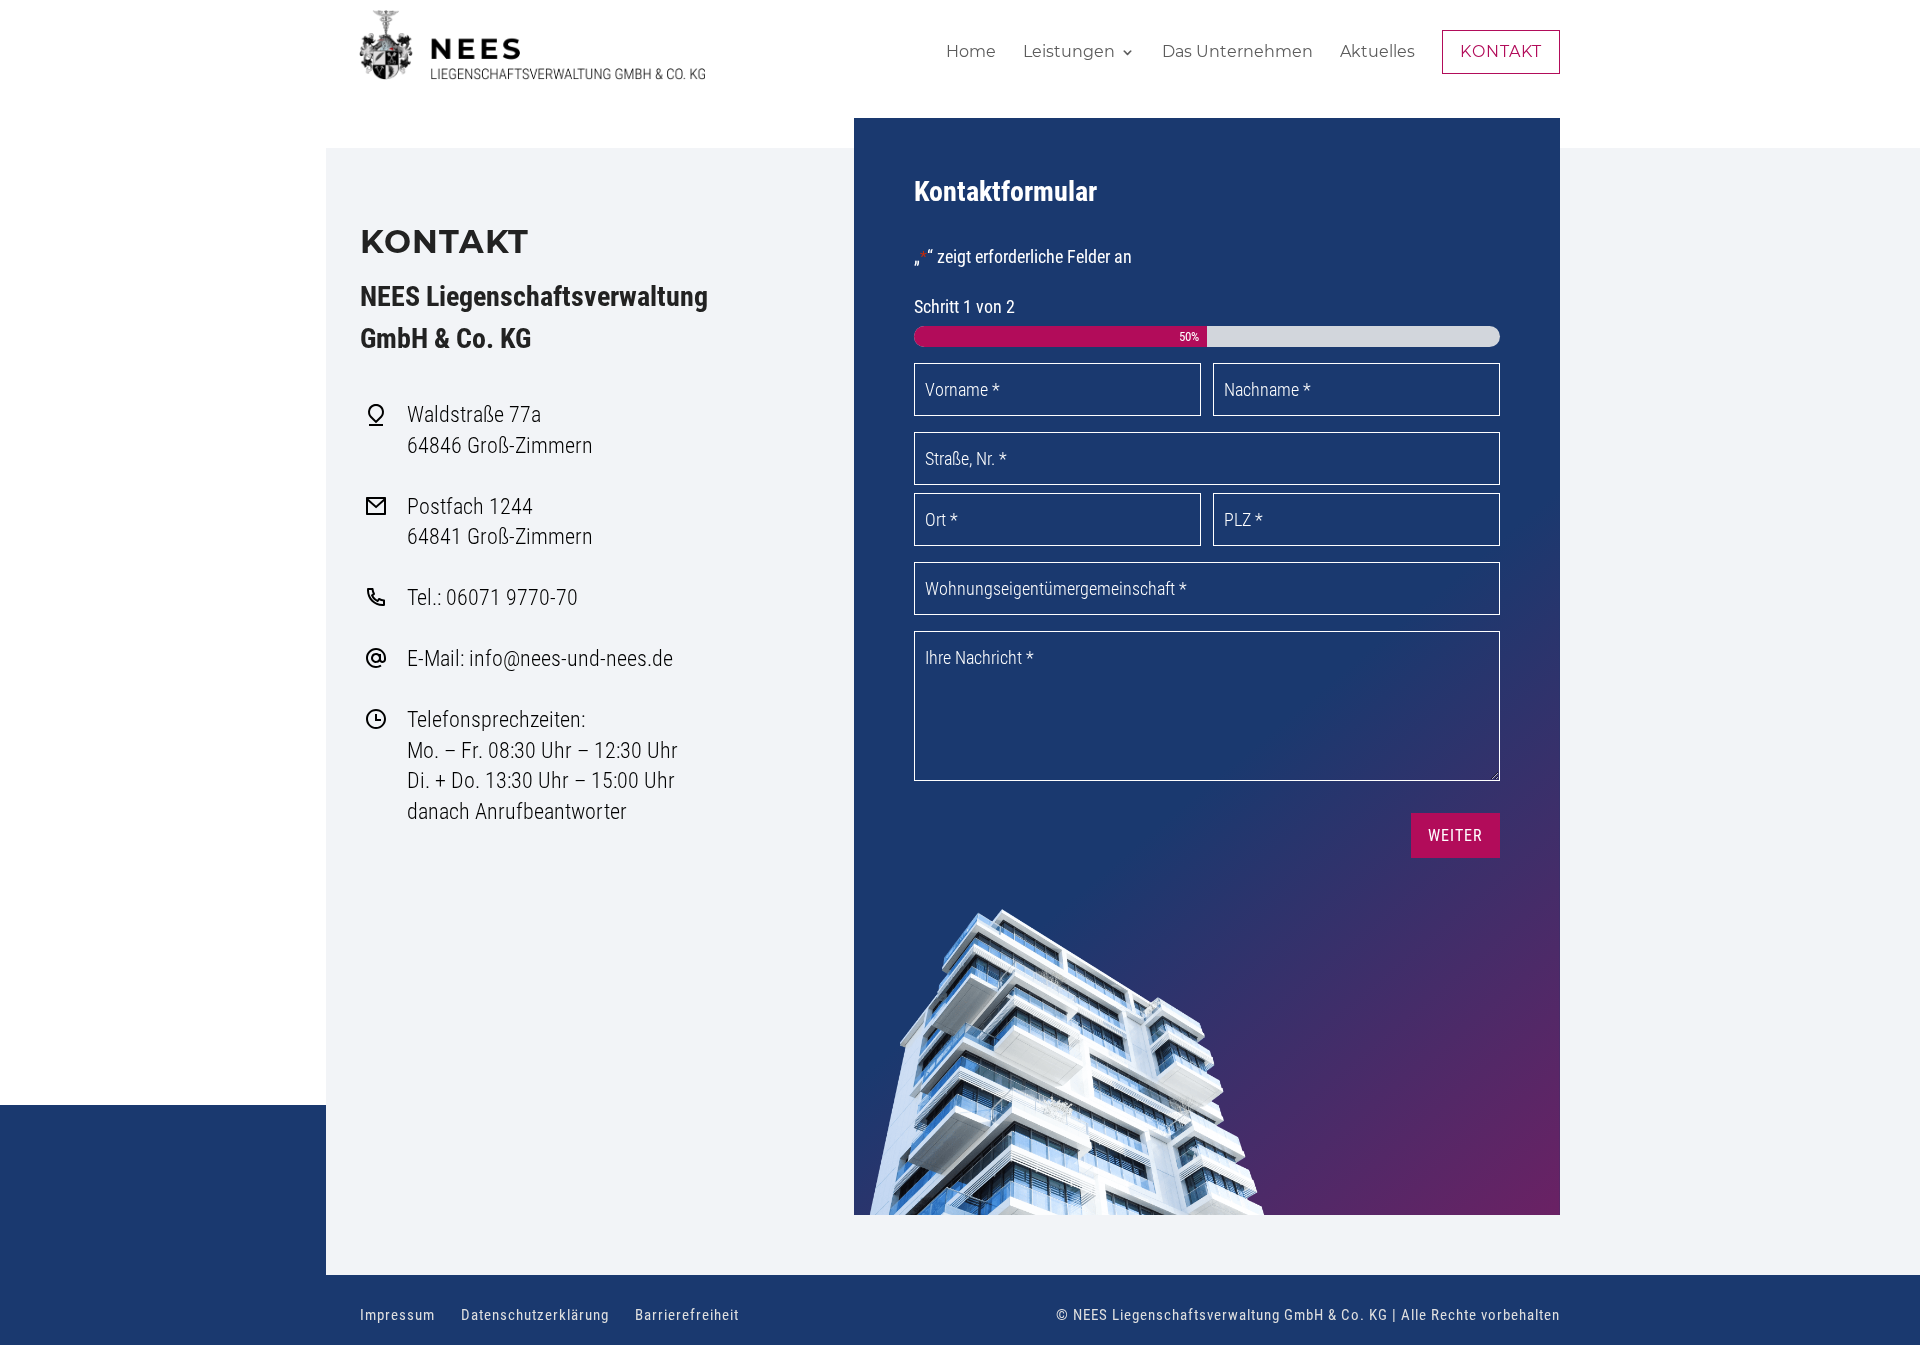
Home (971, 53)
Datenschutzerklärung (535, 1315)
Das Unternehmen (1237, 53)
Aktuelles (1377, 53)
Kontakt (1501, 51)
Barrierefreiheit (687, 1315)
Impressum (397, 1315)
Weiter (1455, 835)
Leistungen (1069, 53)
